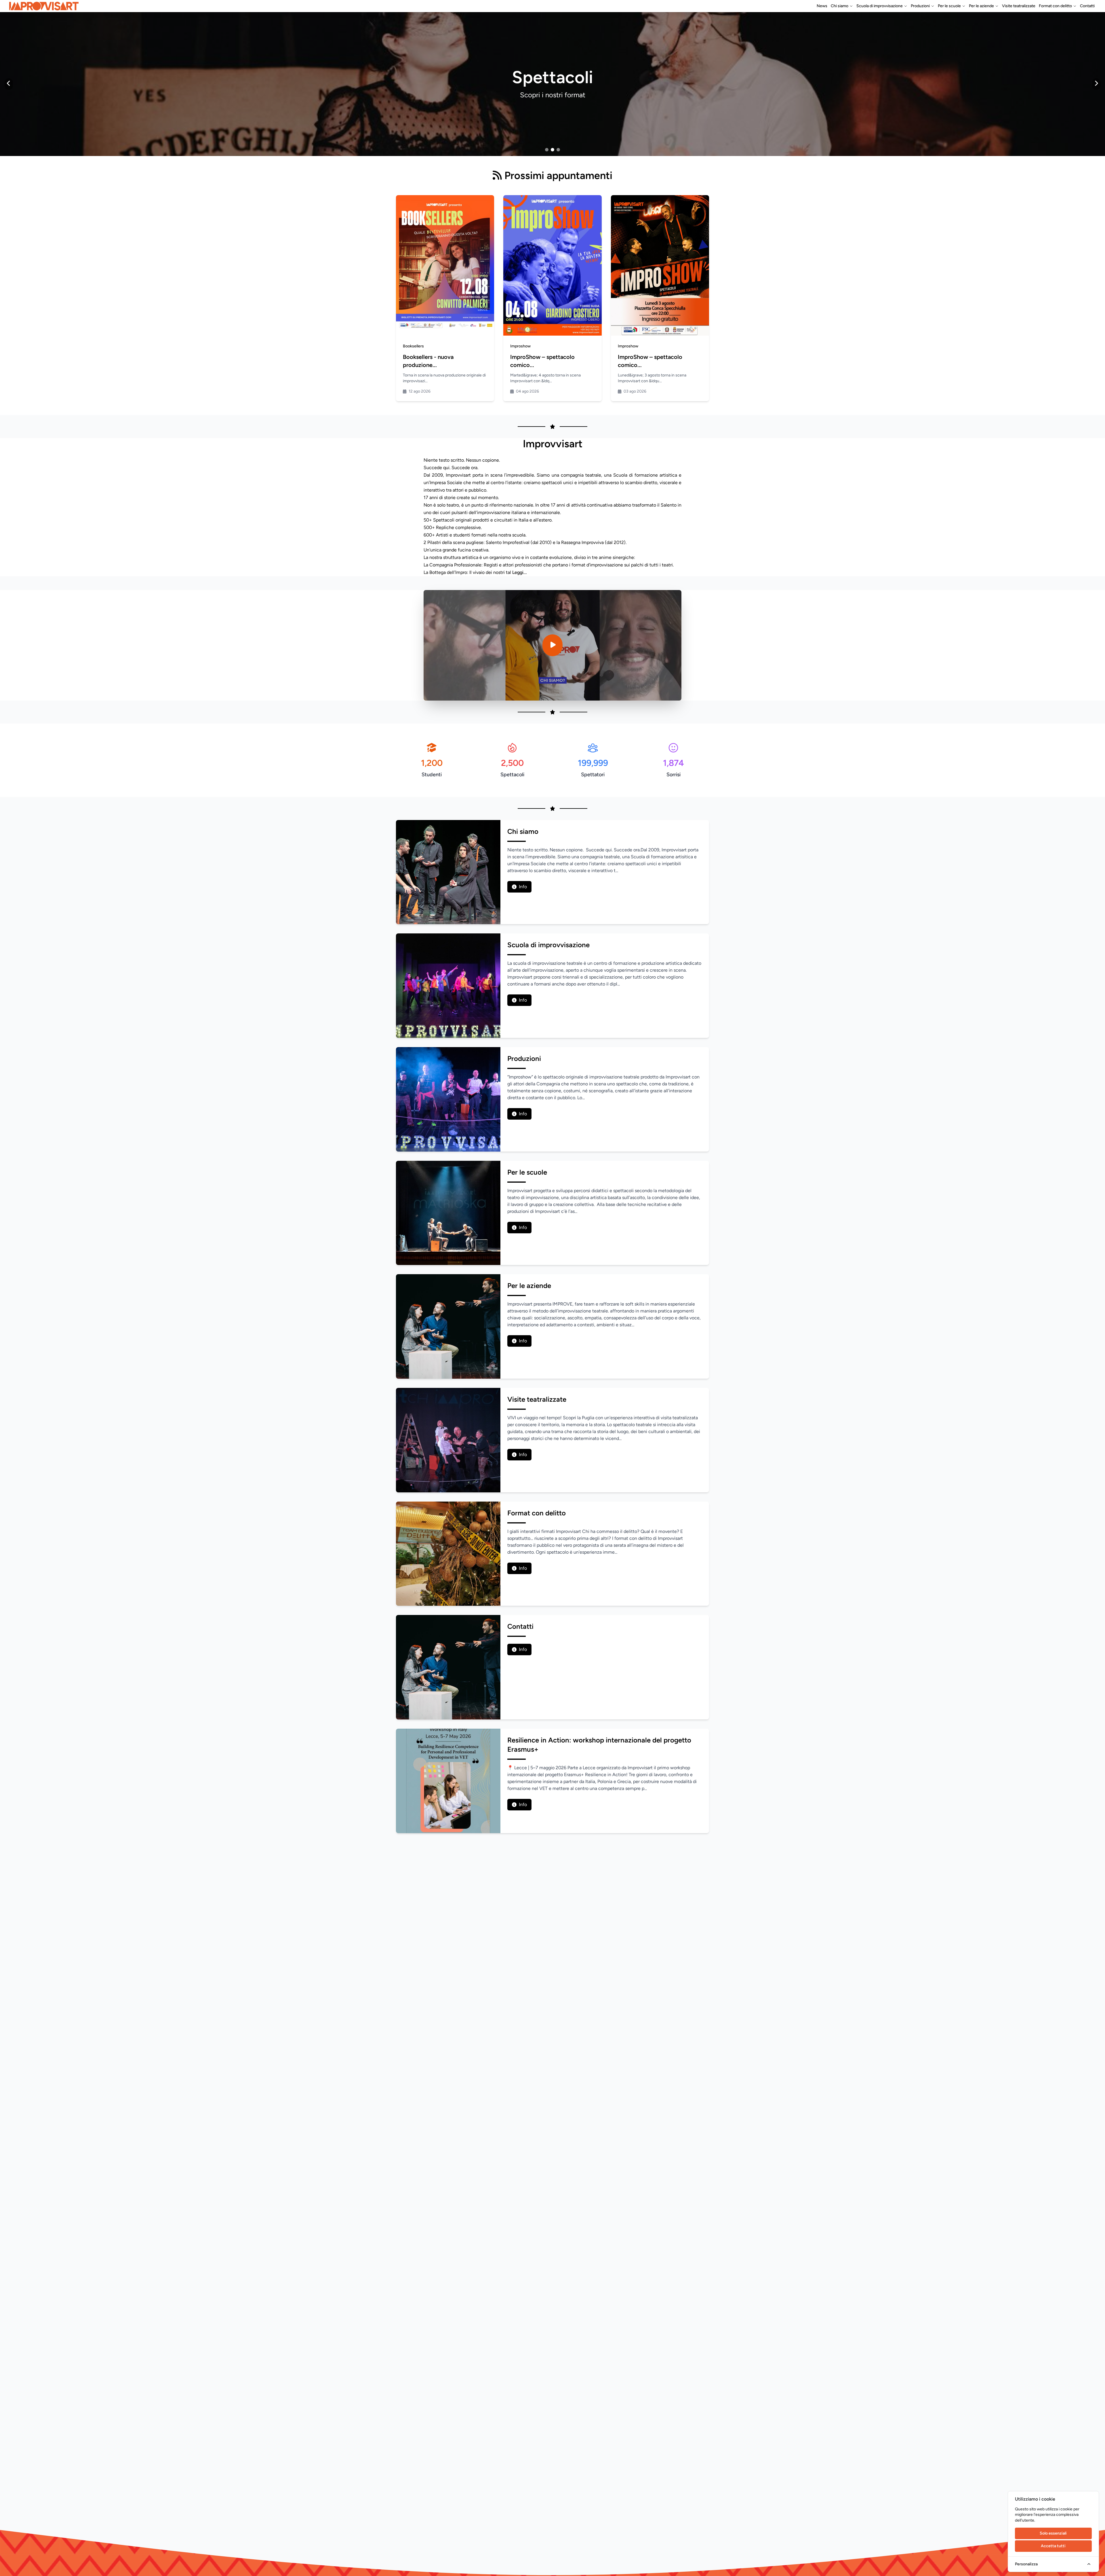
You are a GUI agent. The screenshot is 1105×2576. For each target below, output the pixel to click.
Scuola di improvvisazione (880, 6)
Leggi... (520, 572)
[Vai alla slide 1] (547, 150)
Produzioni (920, 6)
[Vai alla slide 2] (552, 150)
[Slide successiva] (1096, 84)
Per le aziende (981, 6)
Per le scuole (949, 6)
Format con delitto (1055, 6)
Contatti (1087, 6)
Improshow (520, 346)
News (822, 6)
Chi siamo (840, 6)
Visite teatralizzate (1019, 6)
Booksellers (413, 346)
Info (523, 887)
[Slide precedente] (9, 84)
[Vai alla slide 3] (558, 150)
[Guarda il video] (552, 645)
